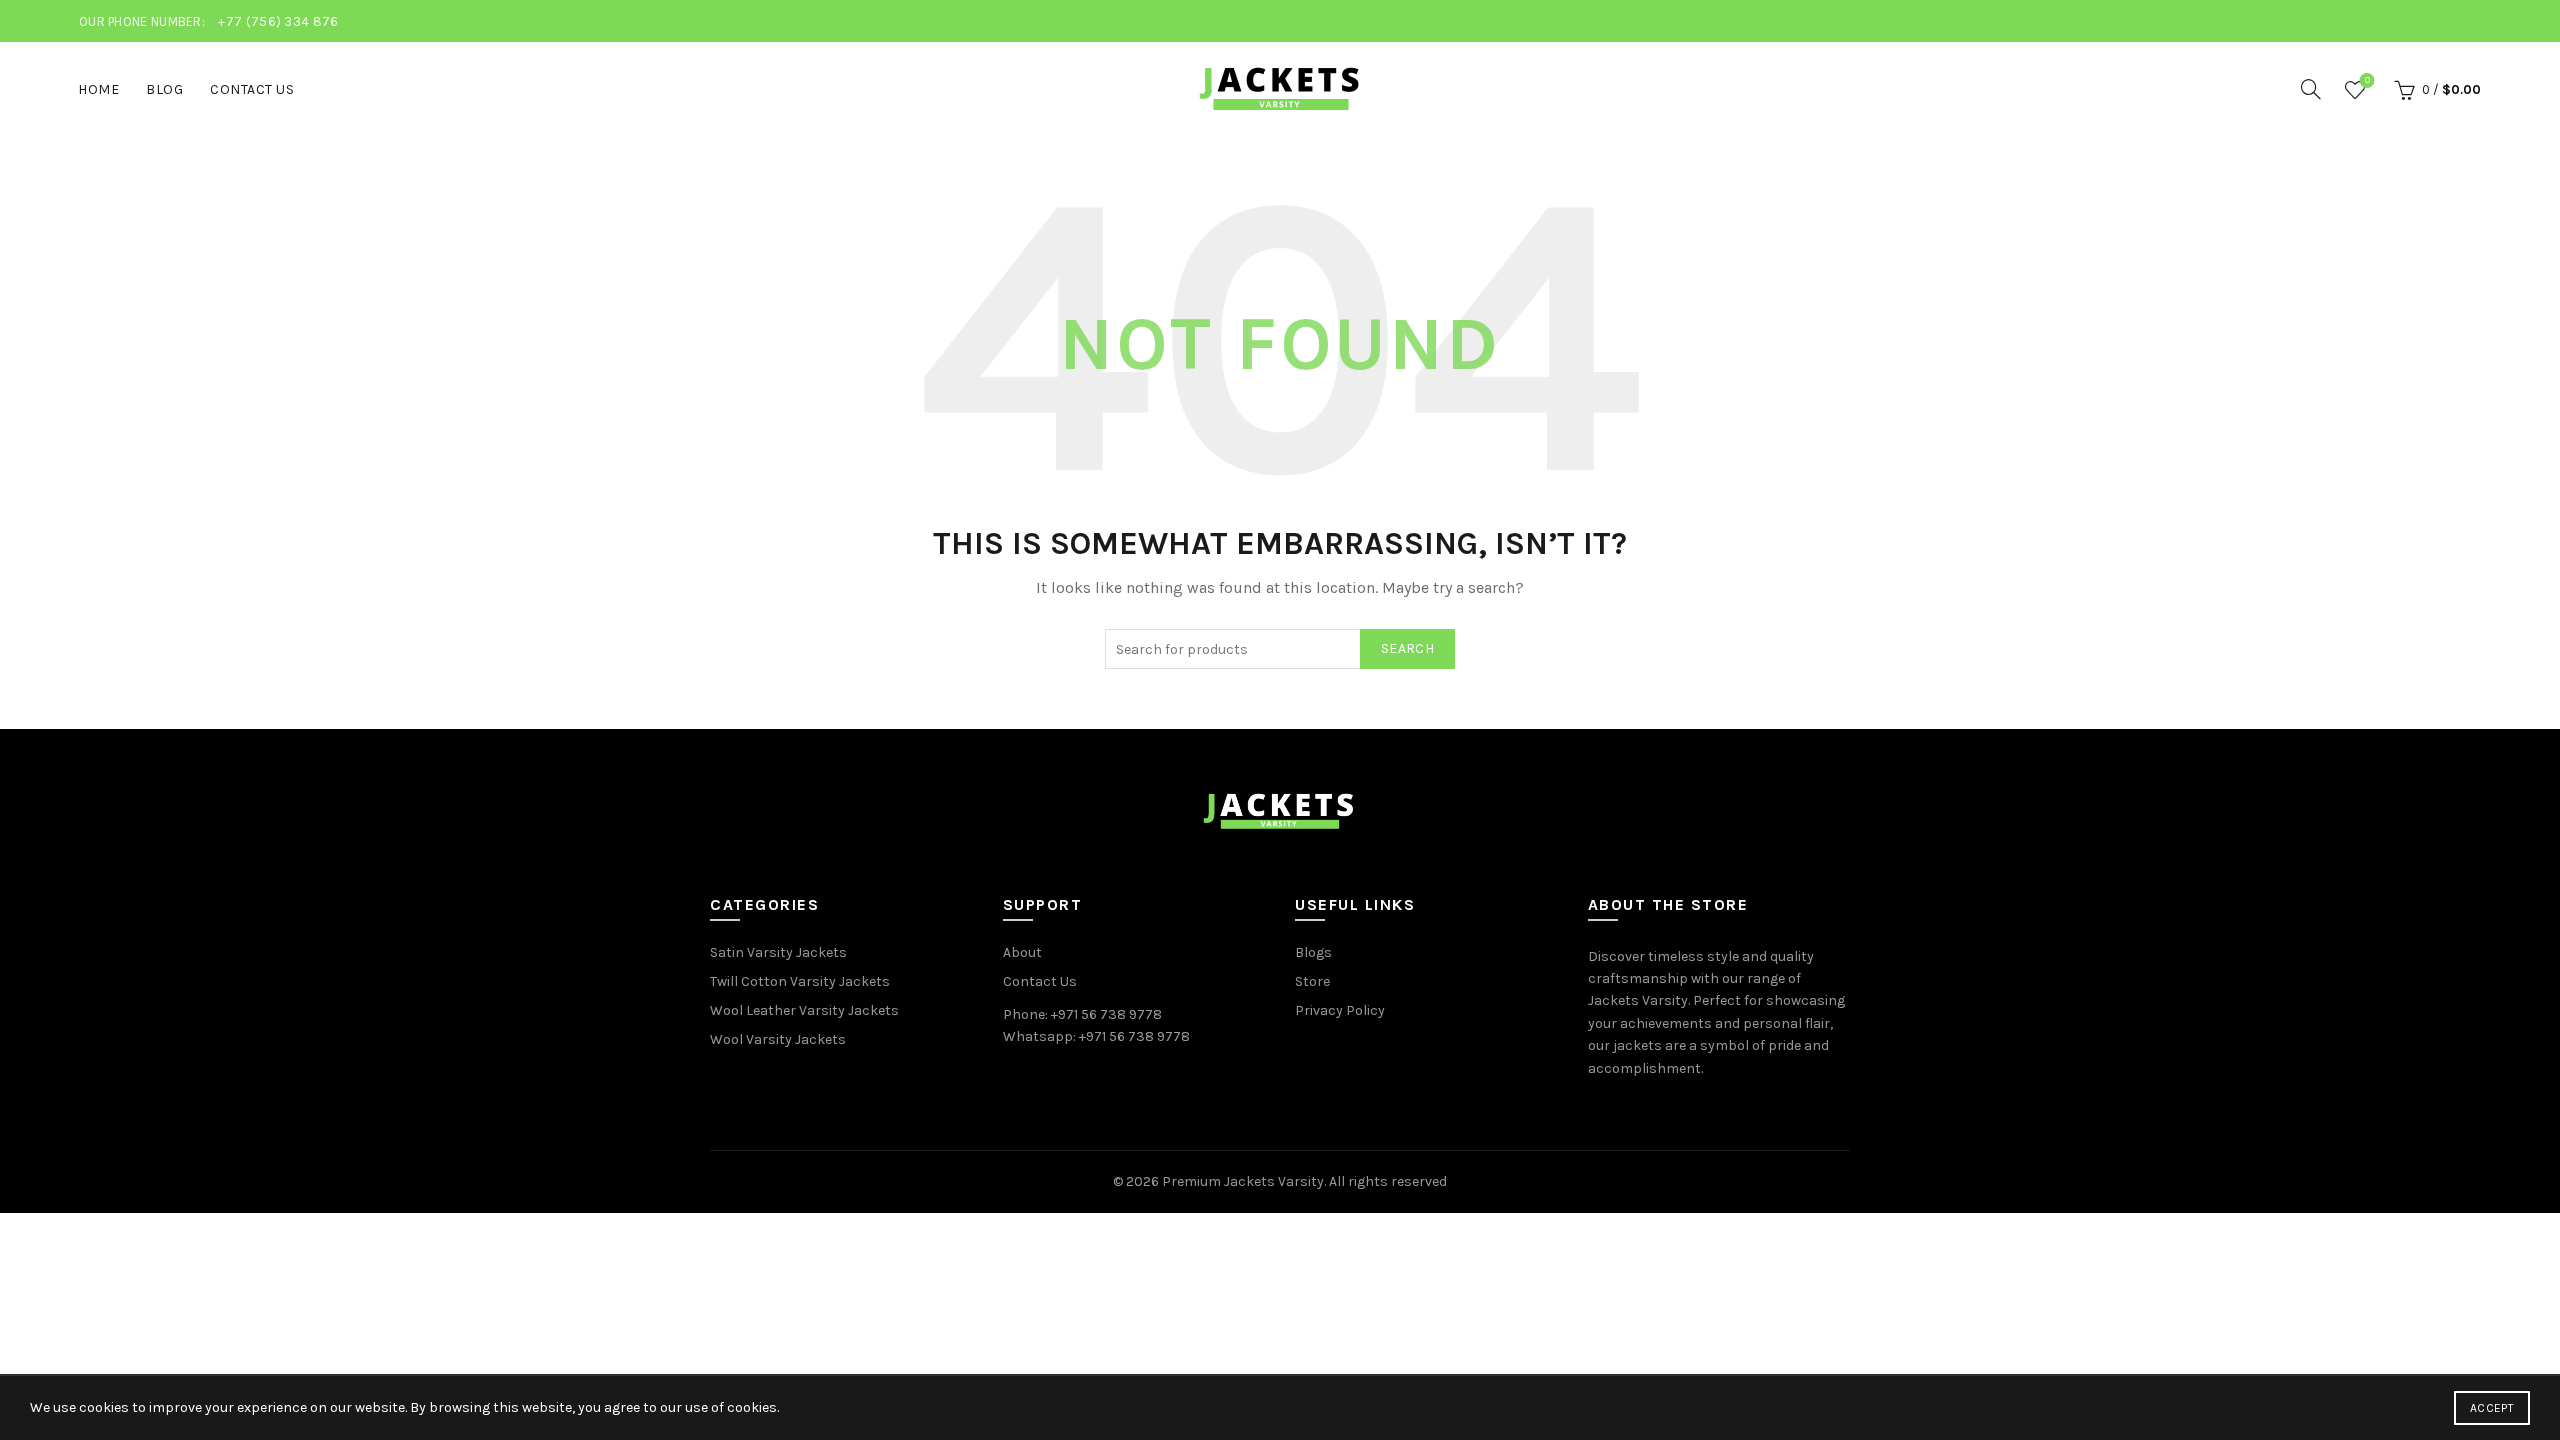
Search (1407, 648)
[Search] (2311, 89)
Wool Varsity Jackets (778, 1039)
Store (1312, 981)
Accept (2492, 1408)
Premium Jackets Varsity (1243, 1181)
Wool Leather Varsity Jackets (804, 1010)
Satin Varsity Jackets (778, 952)
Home (98, 89)
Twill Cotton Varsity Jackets (800, 981)
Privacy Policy (1340, 1010)
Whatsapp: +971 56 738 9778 (1096, 1036)
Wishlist (2367, 80)
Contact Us (252, 89)
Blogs (1313, 952)
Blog (164, 89)
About (1022, 952)
